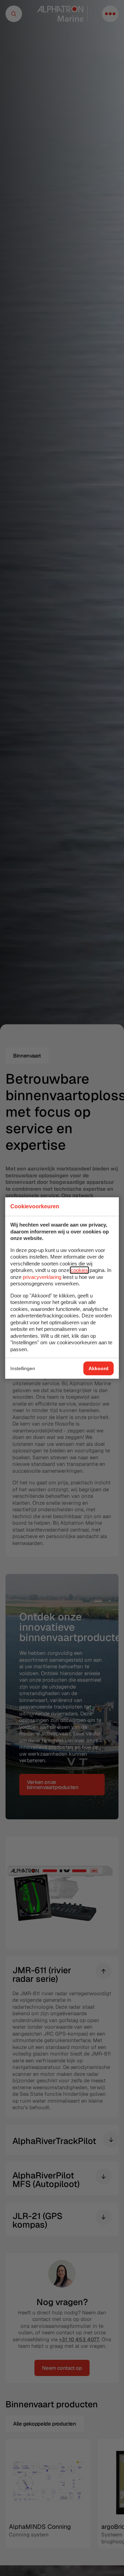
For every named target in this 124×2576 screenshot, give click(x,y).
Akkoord (99, 1368)
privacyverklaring (42, 1277)
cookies (79, 1270)
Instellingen (23, 1368)
